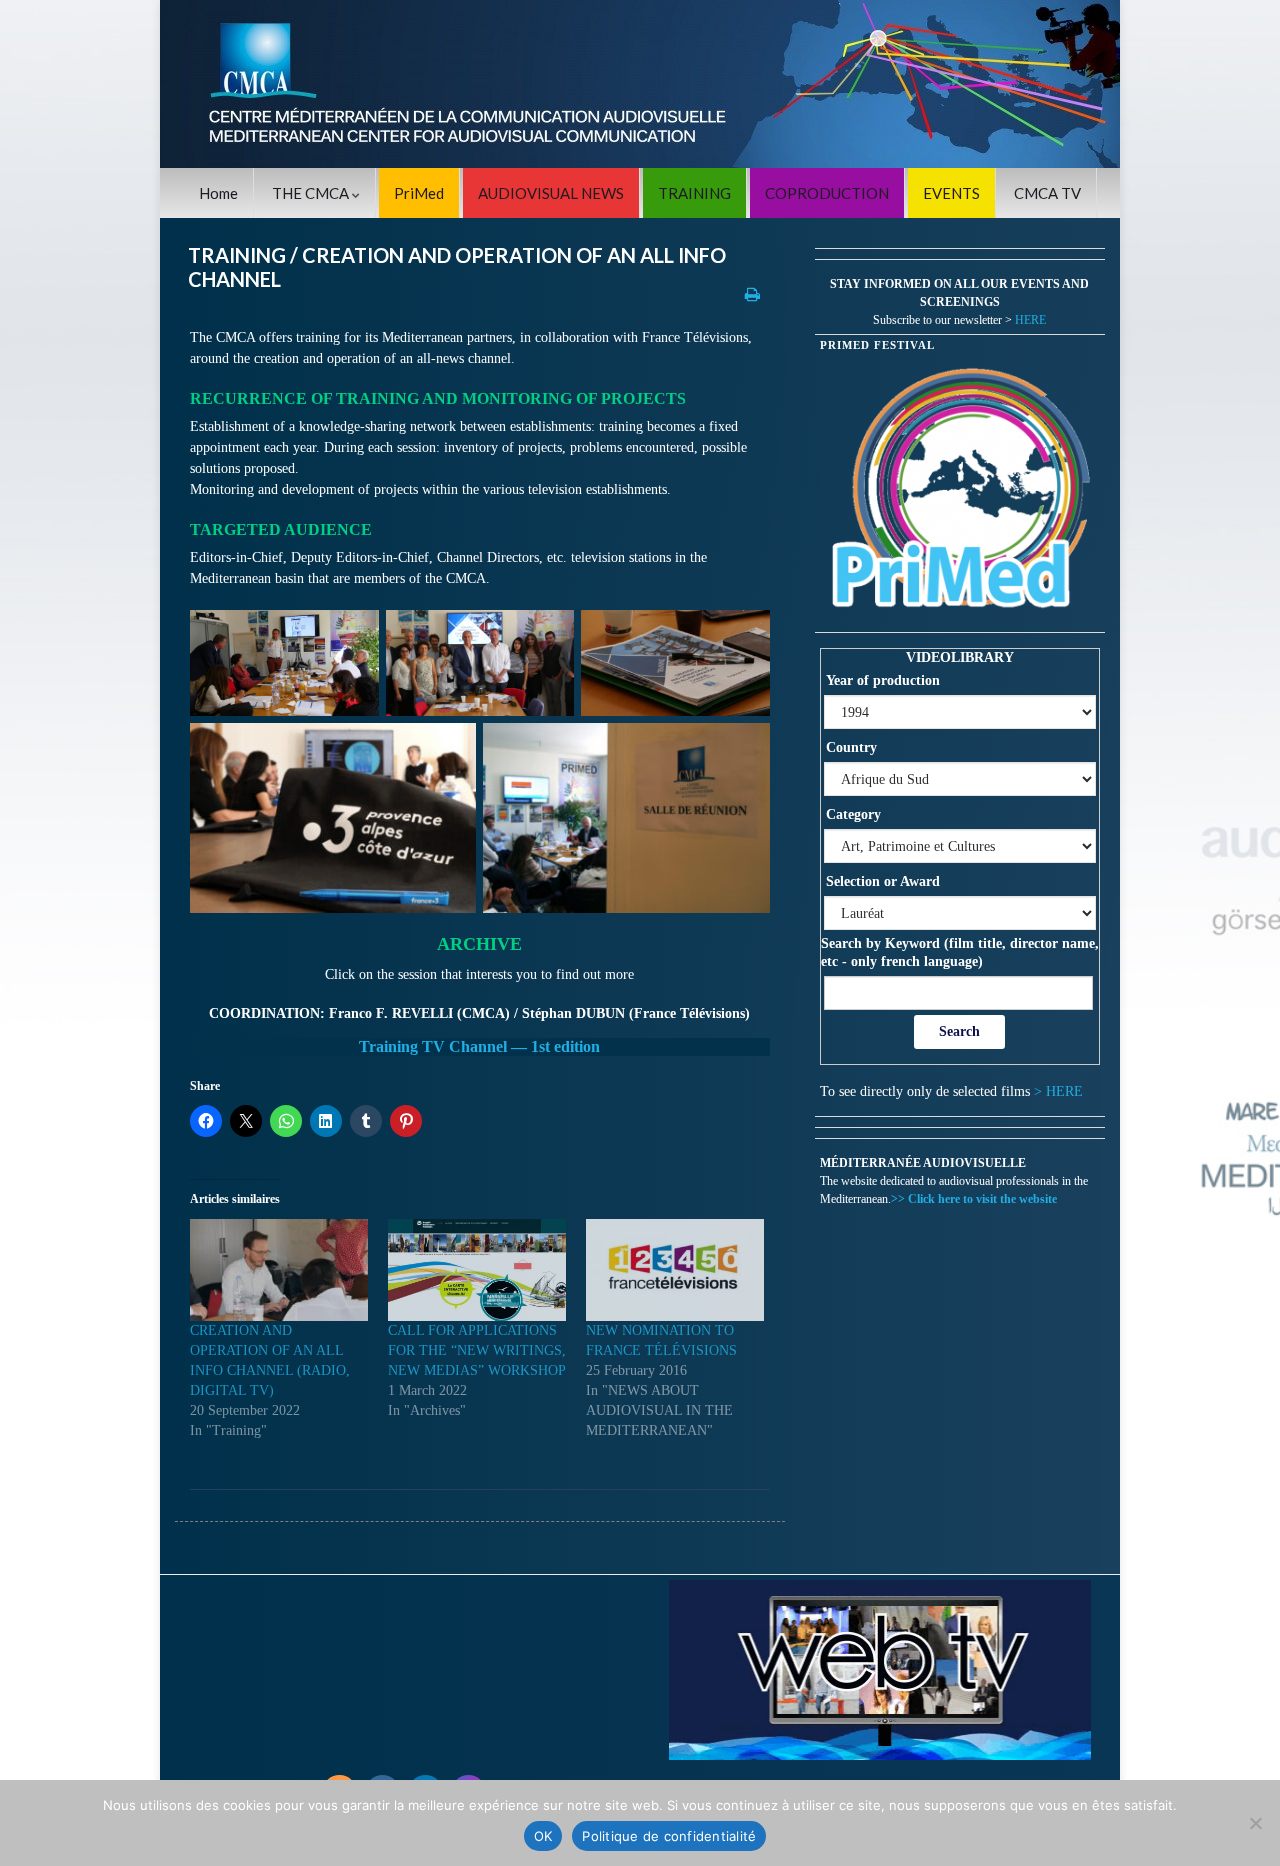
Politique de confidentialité (669, 1836)
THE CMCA (312, 193)
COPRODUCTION (827, 193)
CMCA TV (1047, 193)
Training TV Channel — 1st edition (479, 1046)
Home (218, 193)
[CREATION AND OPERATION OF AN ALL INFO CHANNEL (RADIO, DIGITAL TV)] (279, 1270)
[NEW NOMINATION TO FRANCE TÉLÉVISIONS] (675, 1270)
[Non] (1255, 1823)
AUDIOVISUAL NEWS (551, 193)
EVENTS (951, 193)
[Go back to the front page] (640, 84)
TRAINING (694, 193)
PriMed (419, 193)
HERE (1030, 320)
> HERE (1058, 1091)
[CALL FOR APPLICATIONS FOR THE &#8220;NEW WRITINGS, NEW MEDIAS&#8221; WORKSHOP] (477, 1270)
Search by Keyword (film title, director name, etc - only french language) (960, 952)
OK (543, 1836)
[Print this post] (752, 293)
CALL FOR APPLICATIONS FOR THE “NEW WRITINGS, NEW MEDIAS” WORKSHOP (477, 1350)
